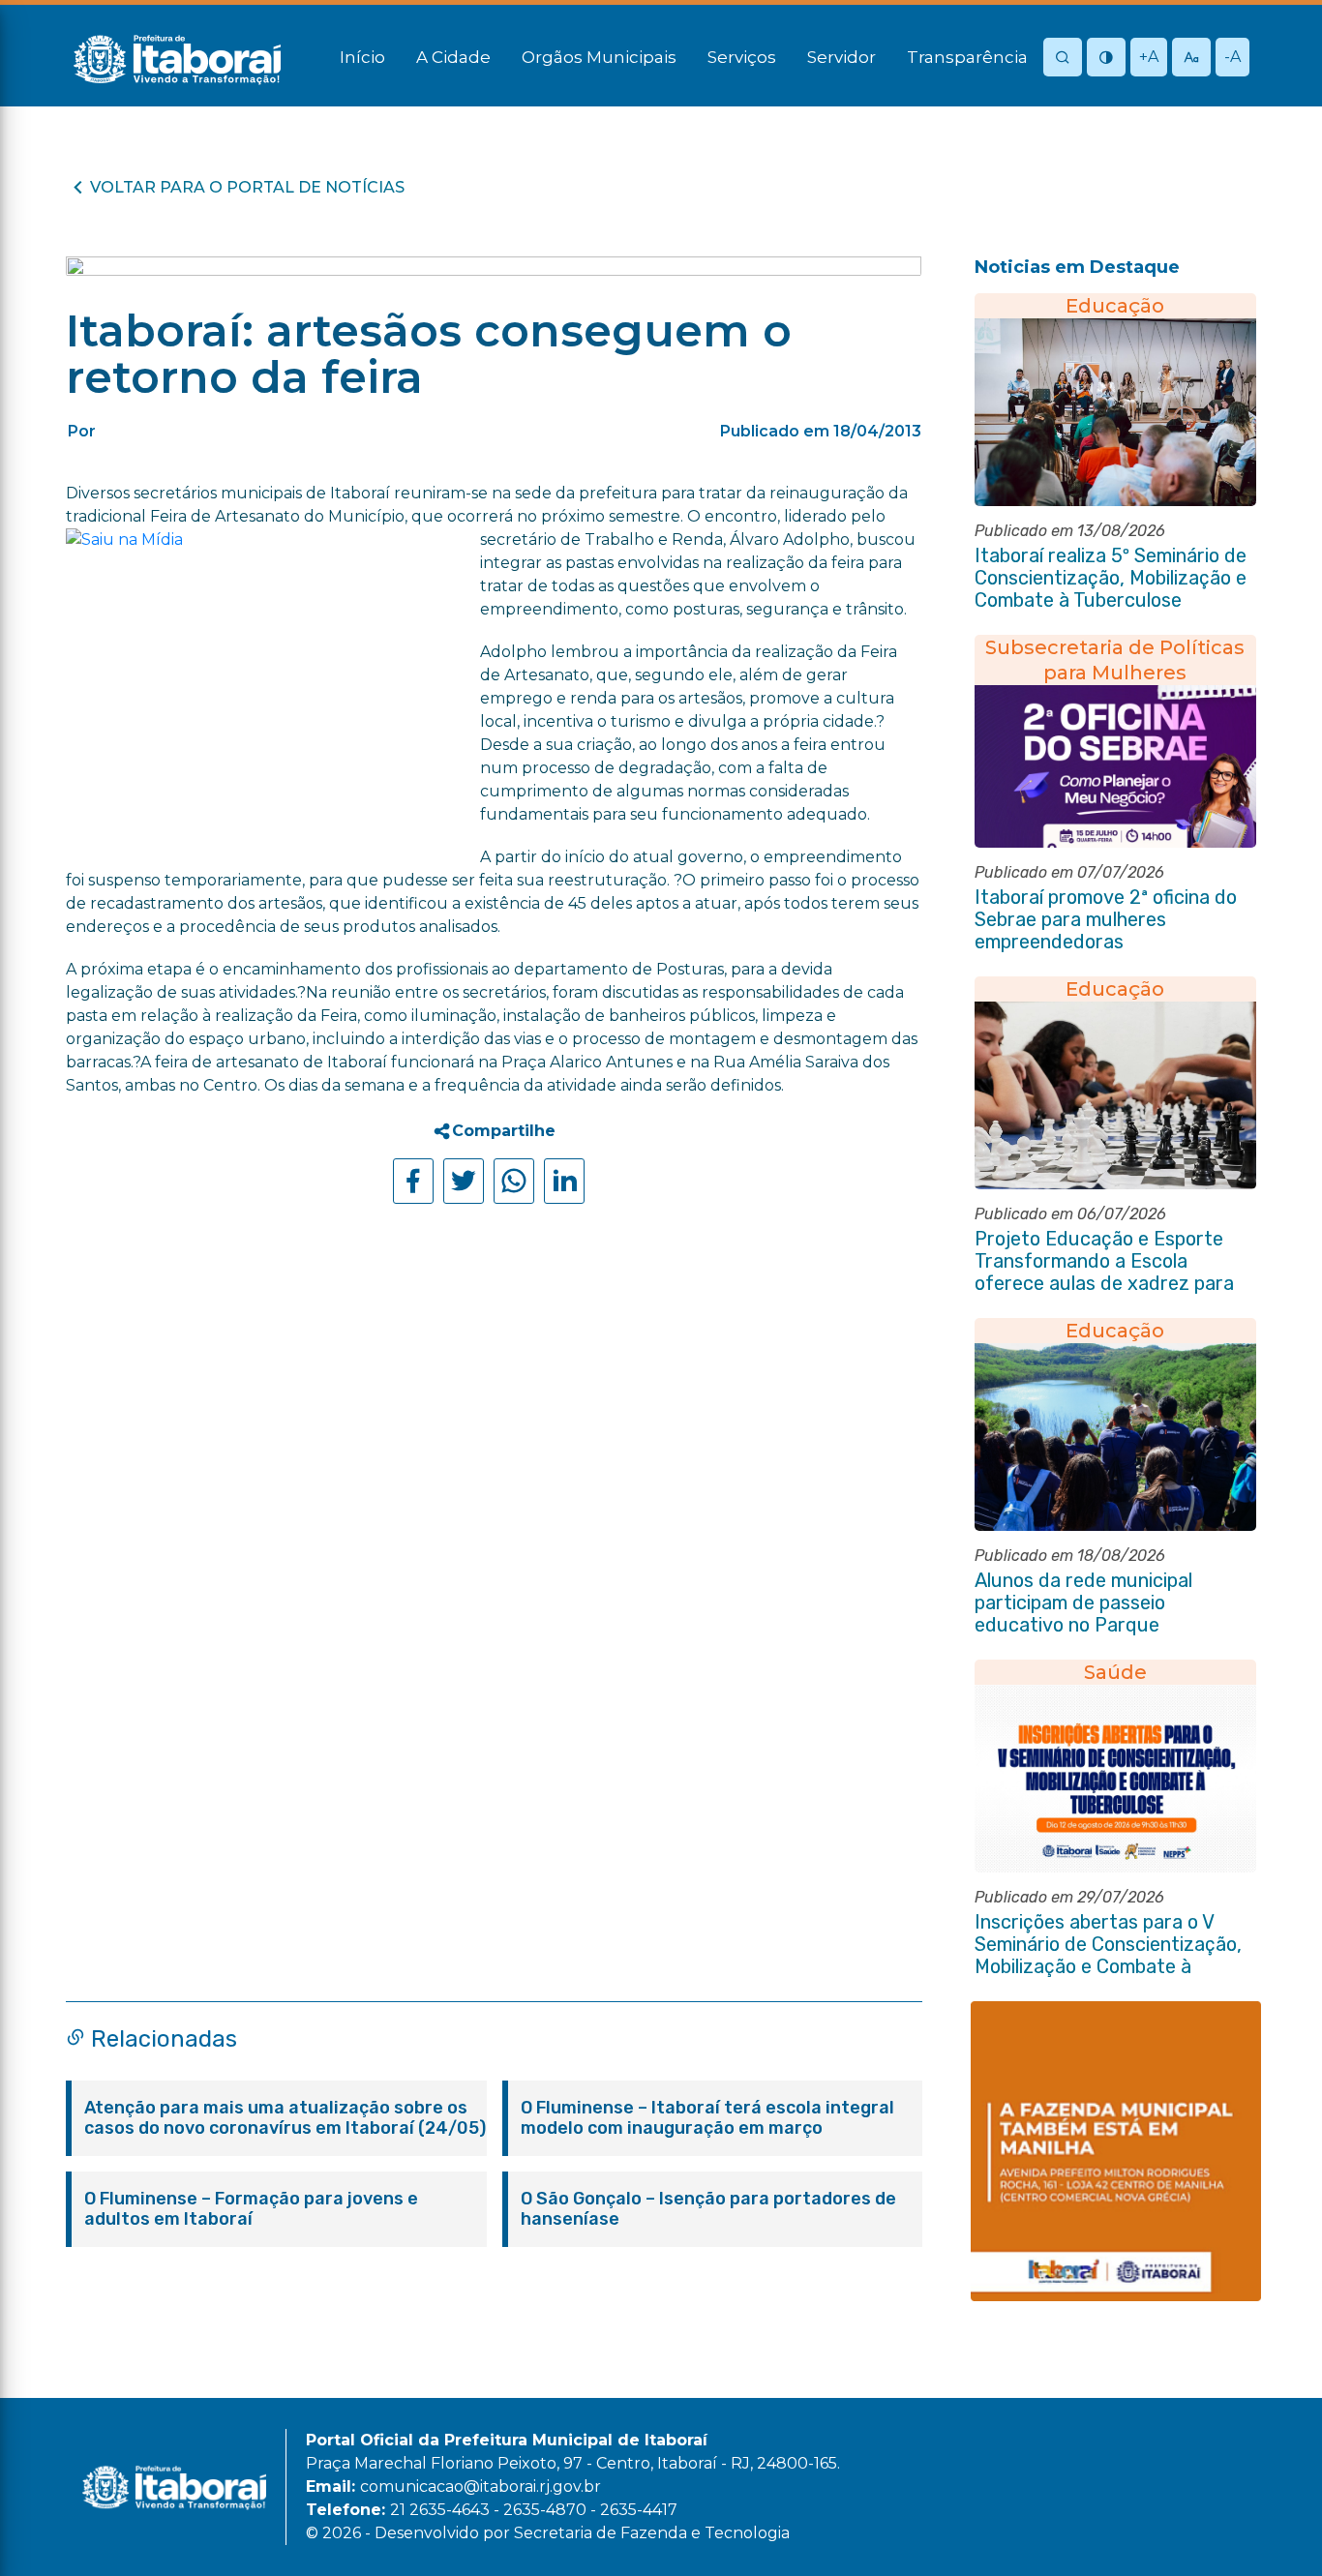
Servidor (841, 57)
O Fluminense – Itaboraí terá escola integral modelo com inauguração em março (707, 2118)
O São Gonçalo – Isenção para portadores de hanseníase (708, 2209)
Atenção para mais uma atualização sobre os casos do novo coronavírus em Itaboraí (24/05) (285, 2118)
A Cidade (453, 57)
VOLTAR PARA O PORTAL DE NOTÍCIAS (247, 187)
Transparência (967, 57)
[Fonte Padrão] (1191, 59)
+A (1149, 57)
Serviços (742, 57)
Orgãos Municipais (599, 57)
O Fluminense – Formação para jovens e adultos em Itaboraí (251, 2209)
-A (1232, 57)
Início (362, 57)
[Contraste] (1106, 59)
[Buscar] (1063, 59)
